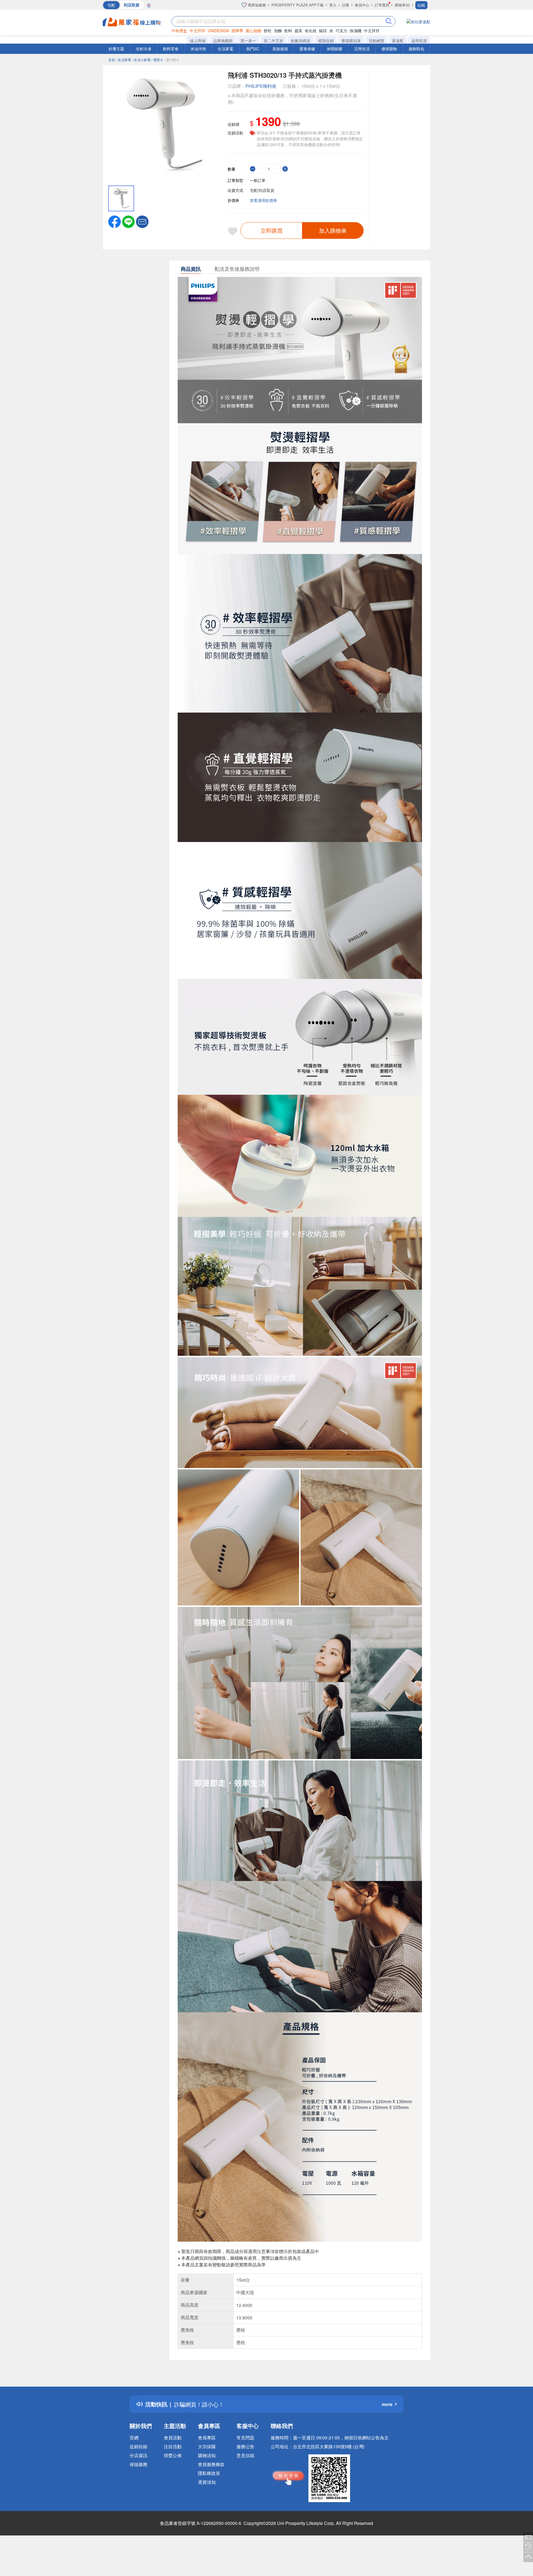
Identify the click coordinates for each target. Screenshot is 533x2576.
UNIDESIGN (218, 31)
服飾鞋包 (416, 49)
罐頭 (323, 31)
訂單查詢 (382, 5)
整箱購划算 (351, 41)
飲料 (288, 31)
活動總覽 (376, 41)
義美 (298, 31)
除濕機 (356, 31)
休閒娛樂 (335, 49)
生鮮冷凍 (144, 49)
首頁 (112, 60)
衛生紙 (311, 31)
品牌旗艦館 (223, 41)
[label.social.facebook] (115, 221)
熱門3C (253, 49)
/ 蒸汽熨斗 (172, 60)
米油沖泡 (198, 49)
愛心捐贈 (253, 31)
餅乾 (268, 31)
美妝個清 (280, 49)
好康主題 (116, 49)
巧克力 (341, 31)
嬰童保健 (307, 49)
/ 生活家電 (124, 60)
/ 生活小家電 (141, 60)
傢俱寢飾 (389, 49)
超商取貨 (419, 41)
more (387, 2404)
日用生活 (362, 49)
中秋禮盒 (179, 31)
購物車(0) (402, 5)
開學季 (237, 31)
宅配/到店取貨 (262, 190)
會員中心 (362, 5)
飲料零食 (171, 49)
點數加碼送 (301, 41)
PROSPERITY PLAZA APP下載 (298, 5)
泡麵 (278, 31)
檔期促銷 (326, 41)
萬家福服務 (256, 5)
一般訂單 (258, 180)
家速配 (398, 41)
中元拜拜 (197, 31)
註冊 (346, 5)
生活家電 (225, 49)
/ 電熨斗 (157, 60)
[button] (142, 221)
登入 (333, 5)
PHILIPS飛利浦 (261, 86)
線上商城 (198, 41)
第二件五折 (273, 41)
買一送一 (248, 41)
